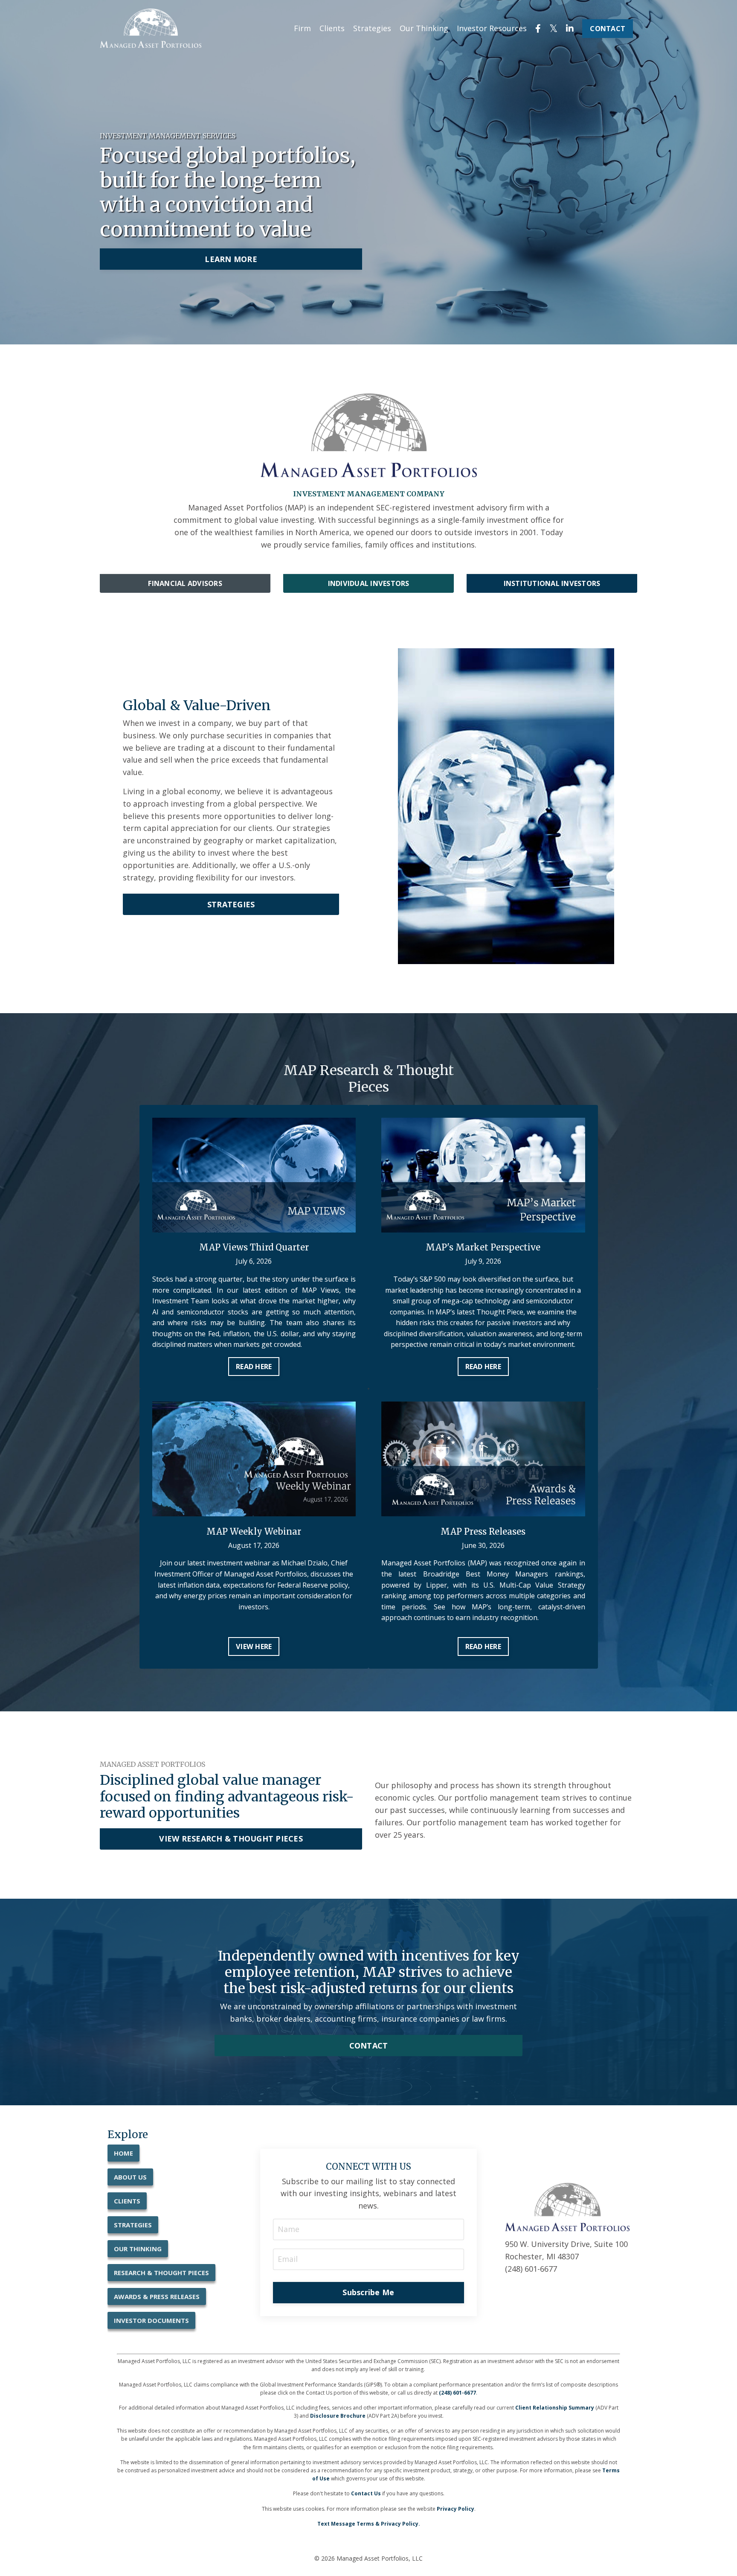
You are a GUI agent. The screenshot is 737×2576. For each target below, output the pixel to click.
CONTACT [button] (608, 29)
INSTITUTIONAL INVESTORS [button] (552, 583)
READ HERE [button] (254, 1367)
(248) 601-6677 (457, 2393)
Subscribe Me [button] (368, 2292)
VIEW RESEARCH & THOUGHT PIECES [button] (231, 1839)
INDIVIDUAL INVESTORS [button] (369, 583)
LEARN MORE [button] (231, 259)
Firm (302, 28)
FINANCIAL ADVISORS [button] (185, 583)
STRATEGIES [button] (231, 904)
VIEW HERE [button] (254, 1646)
